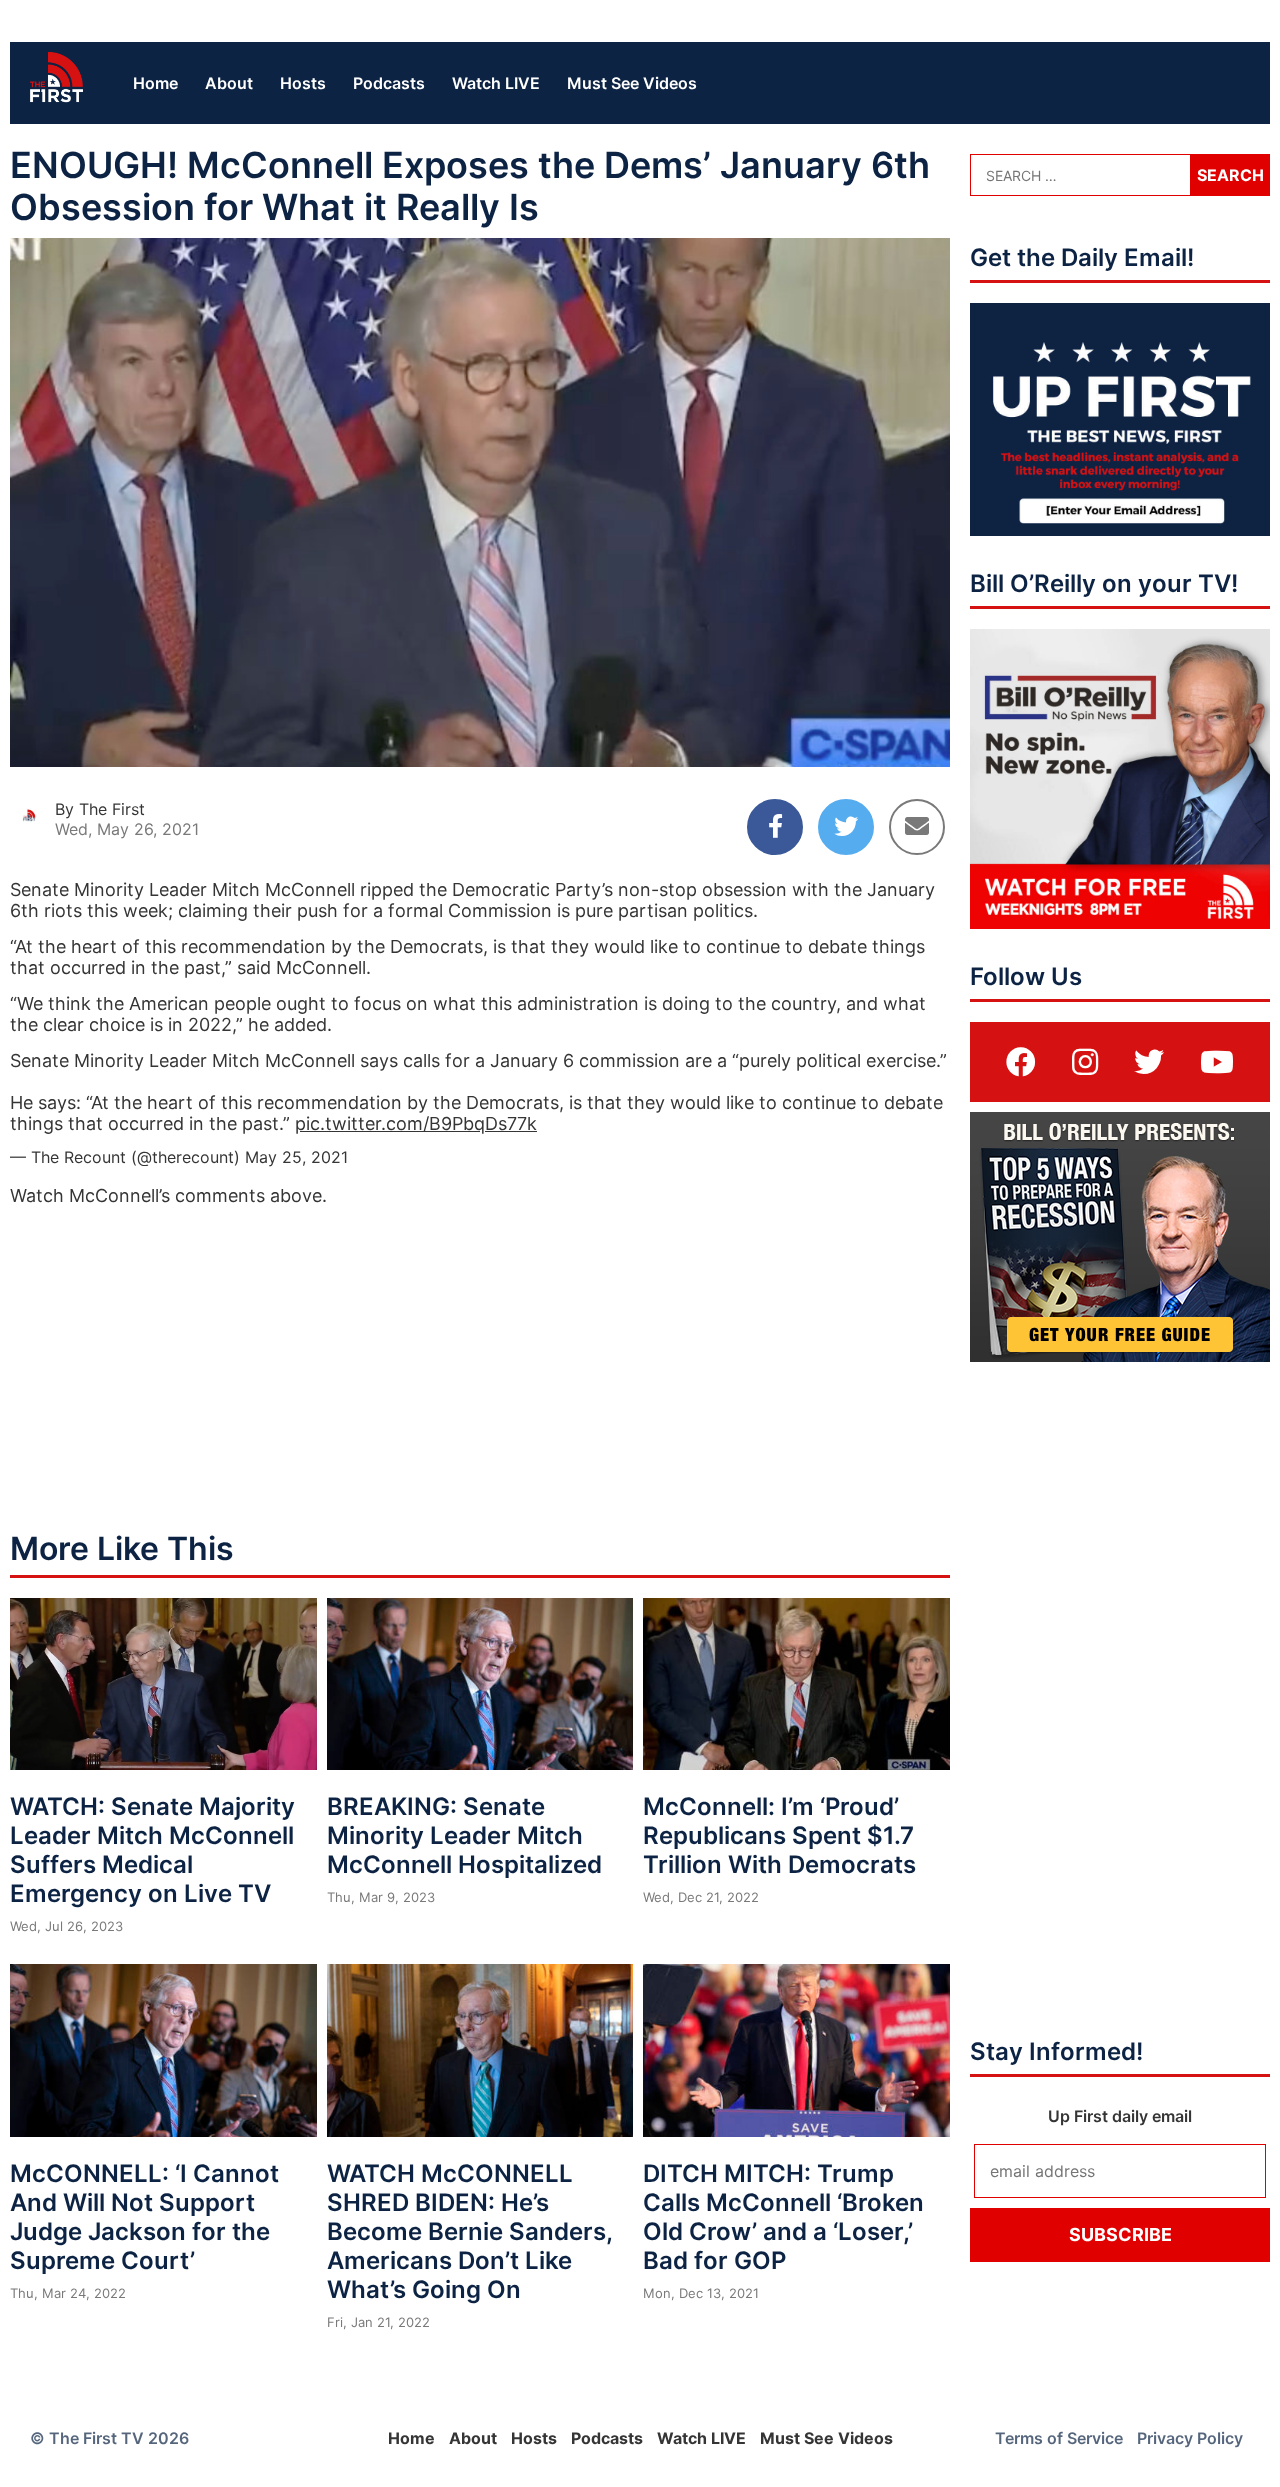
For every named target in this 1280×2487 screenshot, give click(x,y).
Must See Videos (632, 83)
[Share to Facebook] (775, 827)
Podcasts (389, 83)
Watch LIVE (496, 83)
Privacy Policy (1190, 2438)
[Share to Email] (917, 827)
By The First (100, 809)
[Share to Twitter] (846, 827)
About (229, 83)
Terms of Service (1059, 2438)
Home (155, 83)
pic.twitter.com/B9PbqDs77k (416, 1123)
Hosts (303, 83)
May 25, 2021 (296, 1157)
